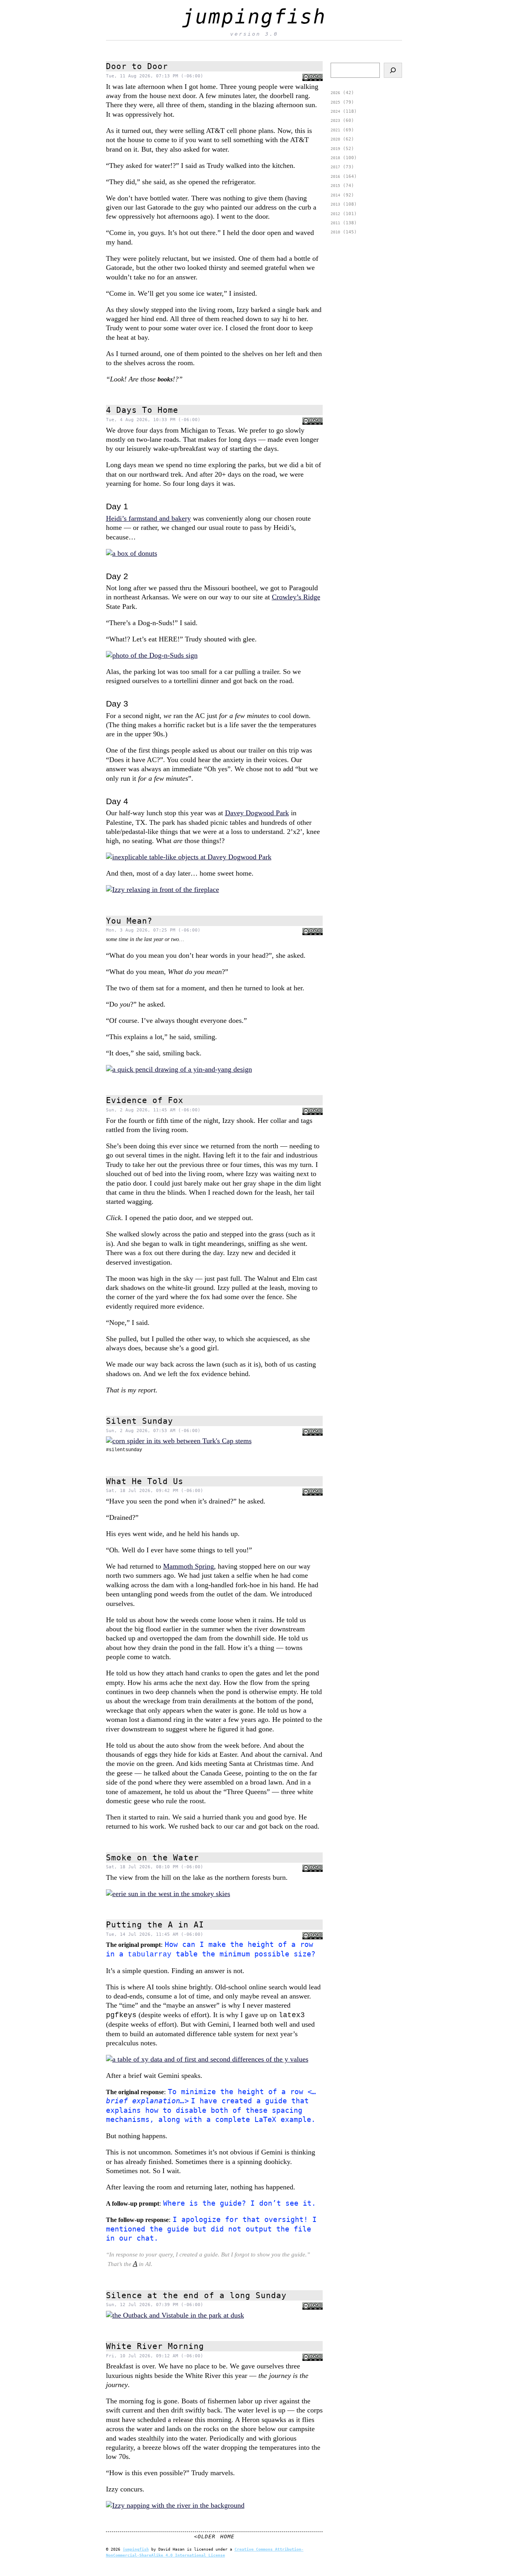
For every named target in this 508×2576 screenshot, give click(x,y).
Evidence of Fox (145, 1100)
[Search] (393, 70)
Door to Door (137, 66)
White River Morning (155, 2346)
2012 (335, 214)
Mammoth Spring (189, 1566)
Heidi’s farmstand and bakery (148, 518)
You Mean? (129, 921)
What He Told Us (145, 1481)
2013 (335, 204)
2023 (335, 120)
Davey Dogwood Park (257, 813)
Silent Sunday (140, 1421)
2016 (335, 176)
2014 (335, 195)
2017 (335, 167)
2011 (335, 223)
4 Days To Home (142, 410)
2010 (335, 232)
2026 (335, 93)
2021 (335, 130)
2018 (335, 158)
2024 (335, 111)
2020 (335, 139)
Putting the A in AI (155, 1925)
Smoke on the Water (152, 1858)
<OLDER (205, 2537)
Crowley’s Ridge (296, 597)
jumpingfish (254, 17)
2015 (335, 186)
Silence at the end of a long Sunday (196, 2295)
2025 (335, 102)
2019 (335, 149)
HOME (227, 2537)
